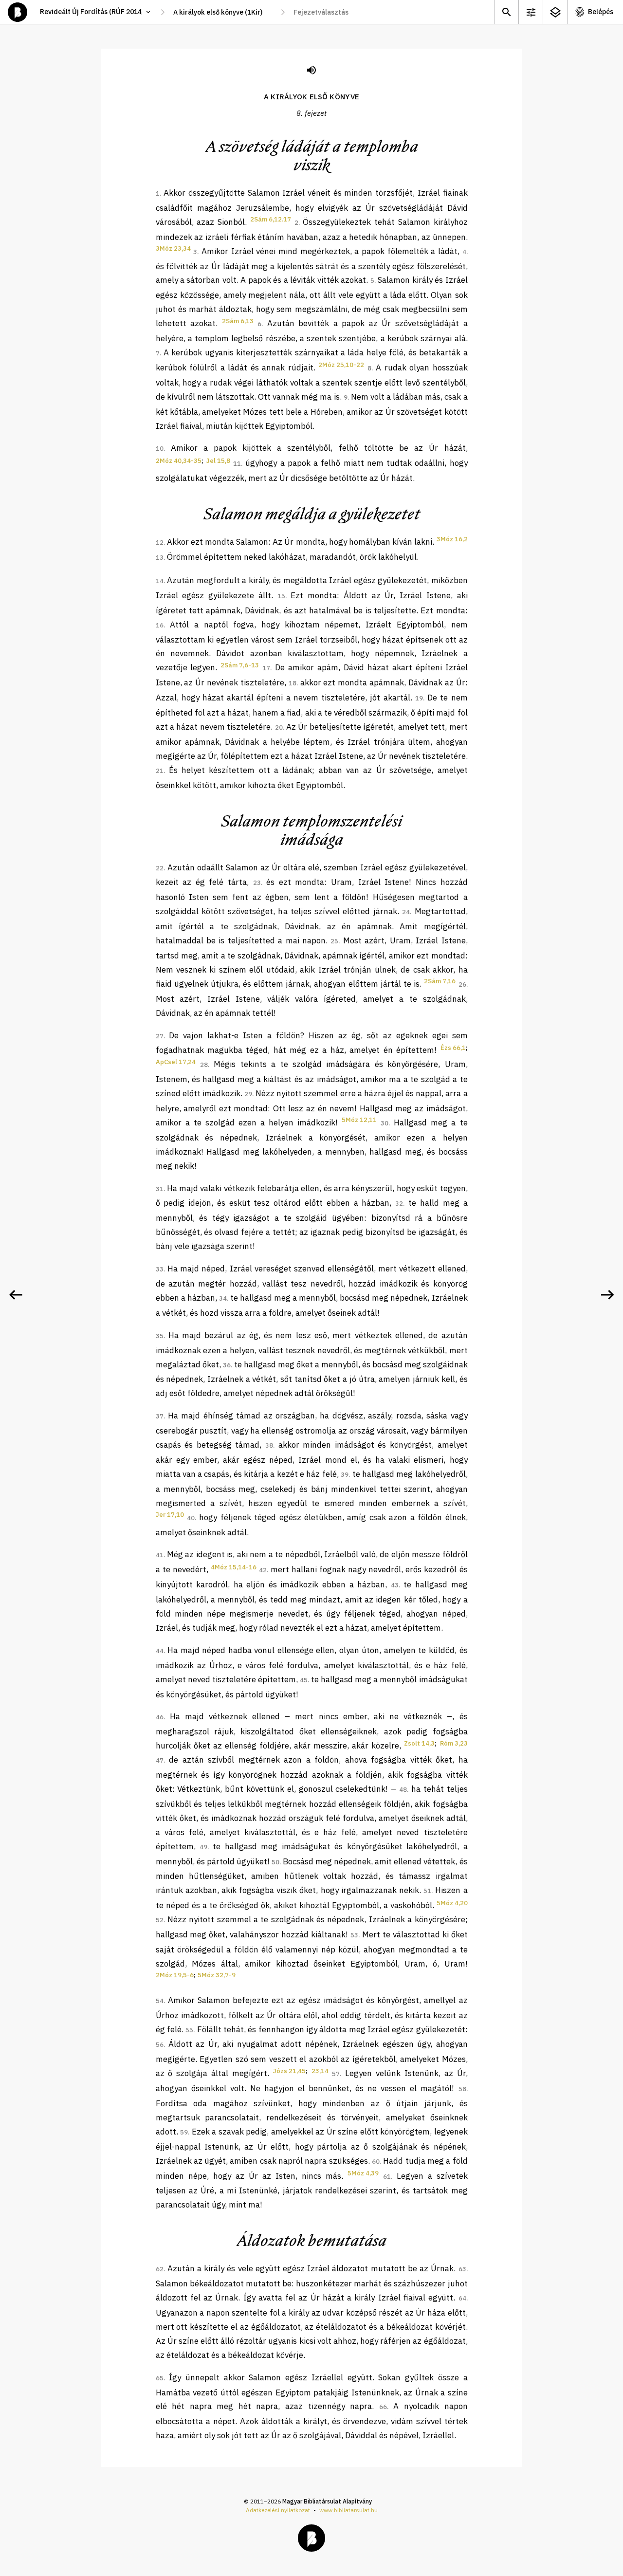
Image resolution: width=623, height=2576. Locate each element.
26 (462, 984)
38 (269, 1445)
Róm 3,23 (454, 1743)
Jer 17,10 (170, 1515)
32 (399, 1204)
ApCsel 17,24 (176, 1062)
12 (160, 543)
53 (354, 1935)
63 (462, 2269)
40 (191, 1518)
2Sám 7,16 (440, 981)
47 (160, 1760)
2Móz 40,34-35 (179, 461)
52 (160, 1920)
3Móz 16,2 (452, 539)
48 (403, 1790)
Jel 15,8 (218, 461)
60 (376, 2162)
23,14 (320, 2071)
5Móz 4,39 (363, 2173)
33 (160, 1269)
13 (160, 558)
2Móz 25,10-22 (341, 365)
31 (160, 1189)
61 (387, 2177)
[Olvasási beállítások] (531, 12)
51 (427, 1891)
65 (160, 2378)
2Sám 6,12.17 (271, 219)
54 (160, 2001)
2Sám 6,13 (238, 321)
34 (223, 1298)
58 (462, 2089)
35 (160, 1336)
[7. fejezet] (16, 1295)
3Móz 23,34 (173, 248)
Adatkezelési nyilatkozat (278, 2510)
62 (160, 2269)
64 (462, 2298)
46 (160, 1717)
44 (160, 1651)
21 (160, 771)
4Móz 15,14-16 (234, 1567)
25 (334, 941)
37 (160, 1416)
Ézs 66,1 (453, 1048)
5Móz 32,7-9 (217, 1975)
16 (160, 625)
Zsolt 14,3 (419, 1743)
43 (395, 1585)
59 (184, 2132)
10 (160, 449)
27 (160, 1036)
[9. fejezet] (607, 1295)
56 (160, 2045)
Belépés (601, 12)
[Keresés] (506, 12)
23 (257, 883)
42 (263, 1570)
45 (304, 1680)
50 (275, 1862)
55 (189, 2030)
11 (237, 464)
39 (345, 1475)
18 (293, 683)
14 (160, 581)
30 (385, 1123)
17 (266, 668)
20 (279, 727)
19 (419, 698)
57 (336, 2074)
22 (160, 868)
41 (160, 1555)
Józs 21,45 (289, 2071)
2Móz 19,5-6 (175, 1975)
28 (204, 1065)
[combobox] (223, 12)
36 (227, 1365)
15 (281, 596)
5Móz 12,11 (359, 1120)
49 (203, 1847)
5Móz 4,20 (452, 1903)
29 (248, 1094)
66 (383, 2407)
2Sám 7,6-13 (240, 665)
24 (406, 912)
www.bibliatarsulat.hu (348, 2510)
